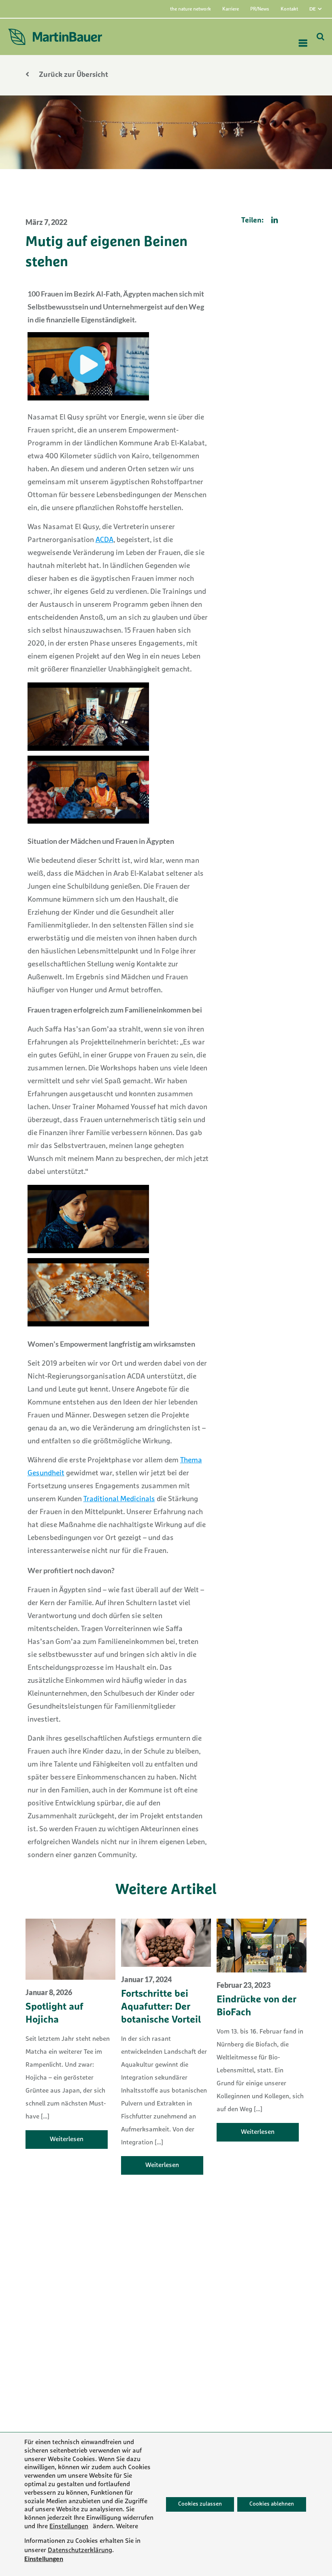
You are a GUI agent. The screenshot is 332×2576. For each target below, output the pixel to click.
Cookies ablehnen (272, 2504)
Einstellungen (69, 2527)
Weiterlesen (67, 2140)
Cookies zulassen (200, 2504)
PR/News (260, 9)
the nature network (190, 9)
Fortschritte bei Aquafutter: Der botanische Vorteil (161, 2007)
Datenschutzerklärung (80, 2550)
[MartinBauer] (55, 37)
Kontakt (289, 9)
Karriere (231, 9)
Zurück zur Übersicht (73, 75)
